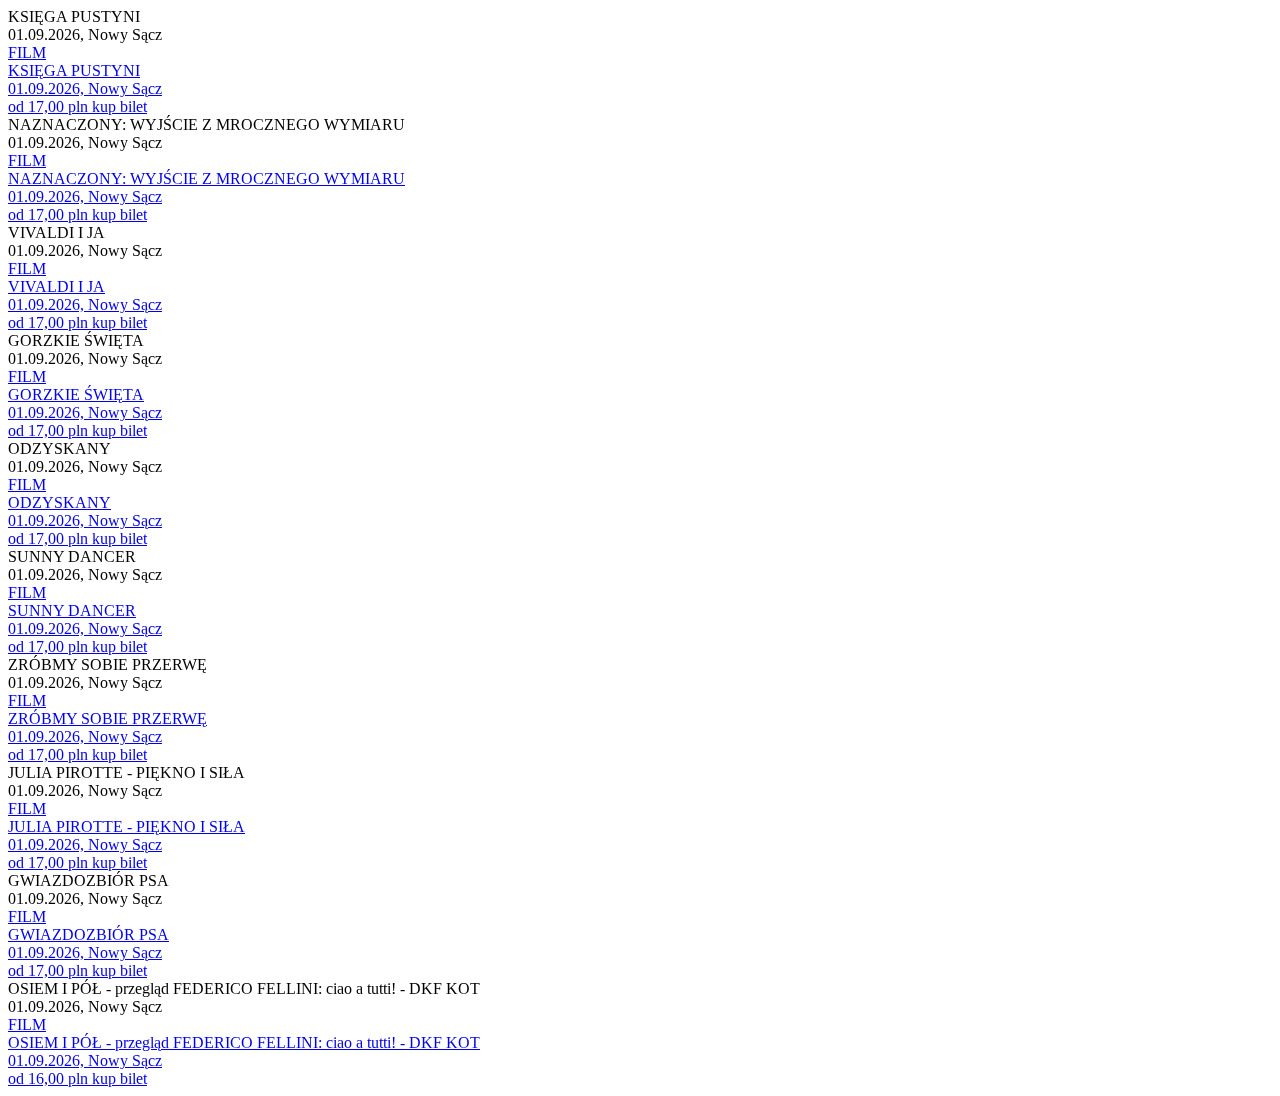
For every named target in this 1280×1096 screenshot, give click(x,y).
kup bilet (119, 106)
